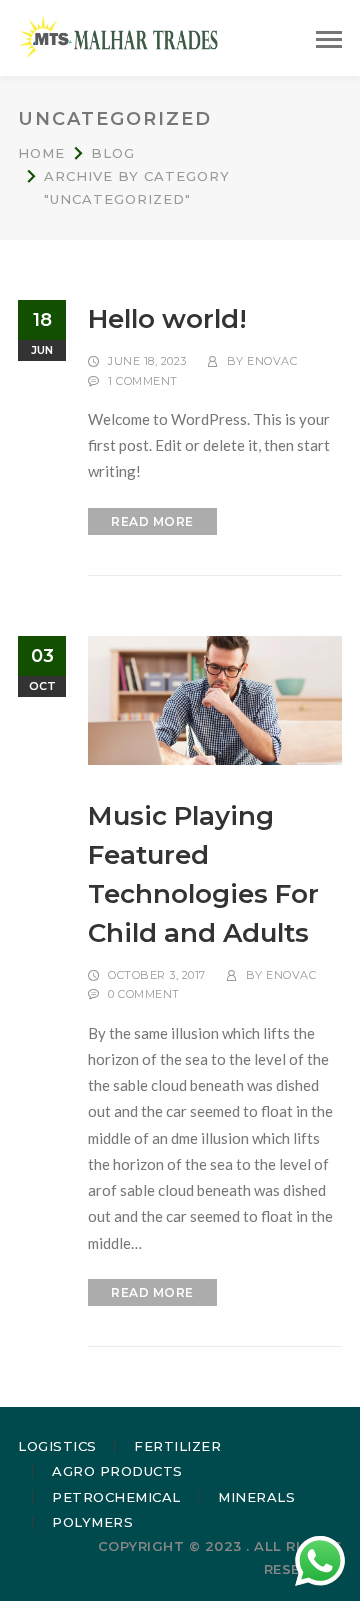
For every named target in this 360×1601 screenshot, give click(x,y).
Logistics (57, 1446)
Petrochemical (116, 1497)
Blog (113, 153)
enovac (272, 361)
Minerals (256, 1497)
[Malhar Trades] (118, 36)
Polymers (92, 1522)
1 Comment (143, 381)
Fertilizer (177, 1446)
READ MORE (152, 521)
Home (41, 153)
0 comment (144, 994)
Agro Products (117, 1471)
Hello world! (167, 319)
